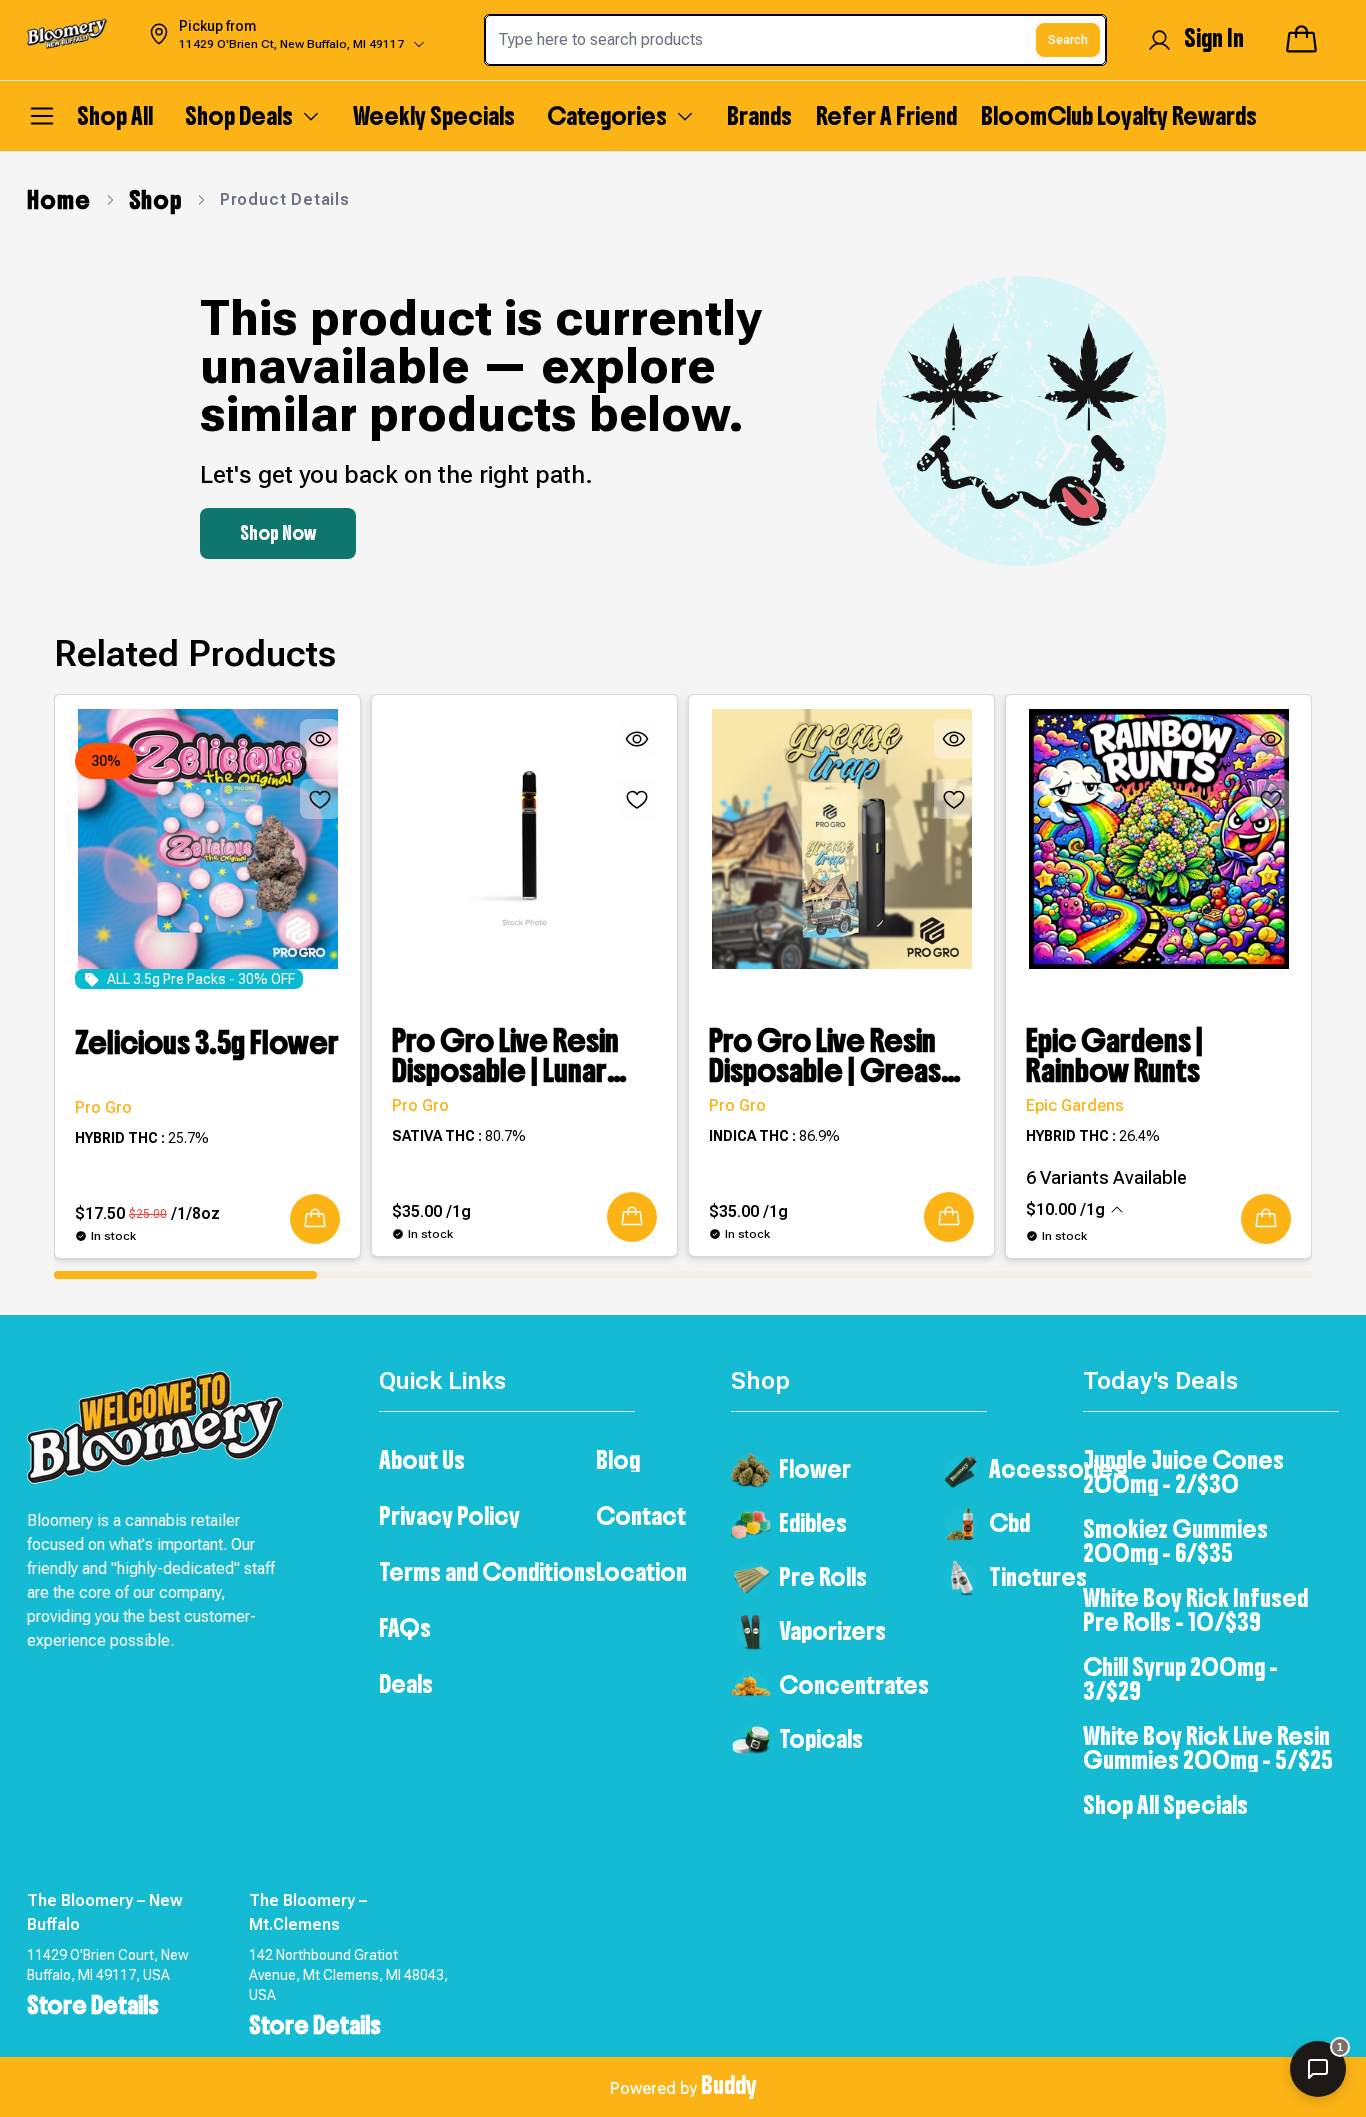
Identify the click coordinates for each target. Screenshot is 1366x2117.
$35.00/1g (431, 1211)
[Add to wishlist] (320, 799)
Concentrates (854, 1685)
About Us (422, 1460)
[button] (315, 1219)
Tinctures (1038, 1577)
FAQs (405, 1628)
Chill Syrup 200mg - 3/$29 (1180, 1679)
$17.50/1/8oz (147, 1213)
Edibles (813, 1523)
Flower (815, 1469)
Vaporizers (832, 1631)
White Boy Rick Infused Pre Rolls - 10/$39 (1195, 1610)
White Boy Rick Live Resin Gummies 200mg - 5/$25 (1208, 1748)
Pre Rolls (823, 1577)
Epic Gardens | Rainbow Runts (1114, 1056)
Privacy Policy (449, 1516)
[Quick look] (320, 739)
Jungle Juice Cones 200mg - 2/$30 (1183, 1472)
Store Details (93, 2005)
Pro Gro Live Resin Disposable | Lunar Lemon (505, 1056)
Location (641, 1572)
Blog (618, 1460)
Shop (155, 200)
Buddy (729, 2085)
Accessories (1056, 1469)
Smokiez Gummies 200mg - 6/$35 (1175, 1541)
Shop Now (278, 533)
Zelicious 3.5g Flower (207, 1045)
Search (1068, 40)
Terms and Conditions (487, 1572)
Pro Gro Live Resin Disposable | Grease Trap (834, 1056)
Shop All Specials (1165, 1805)
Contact (641, 1516)
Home (58, 200)
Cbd (1009, 1523)
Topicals (821, 1739)
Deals (406, 1684)
